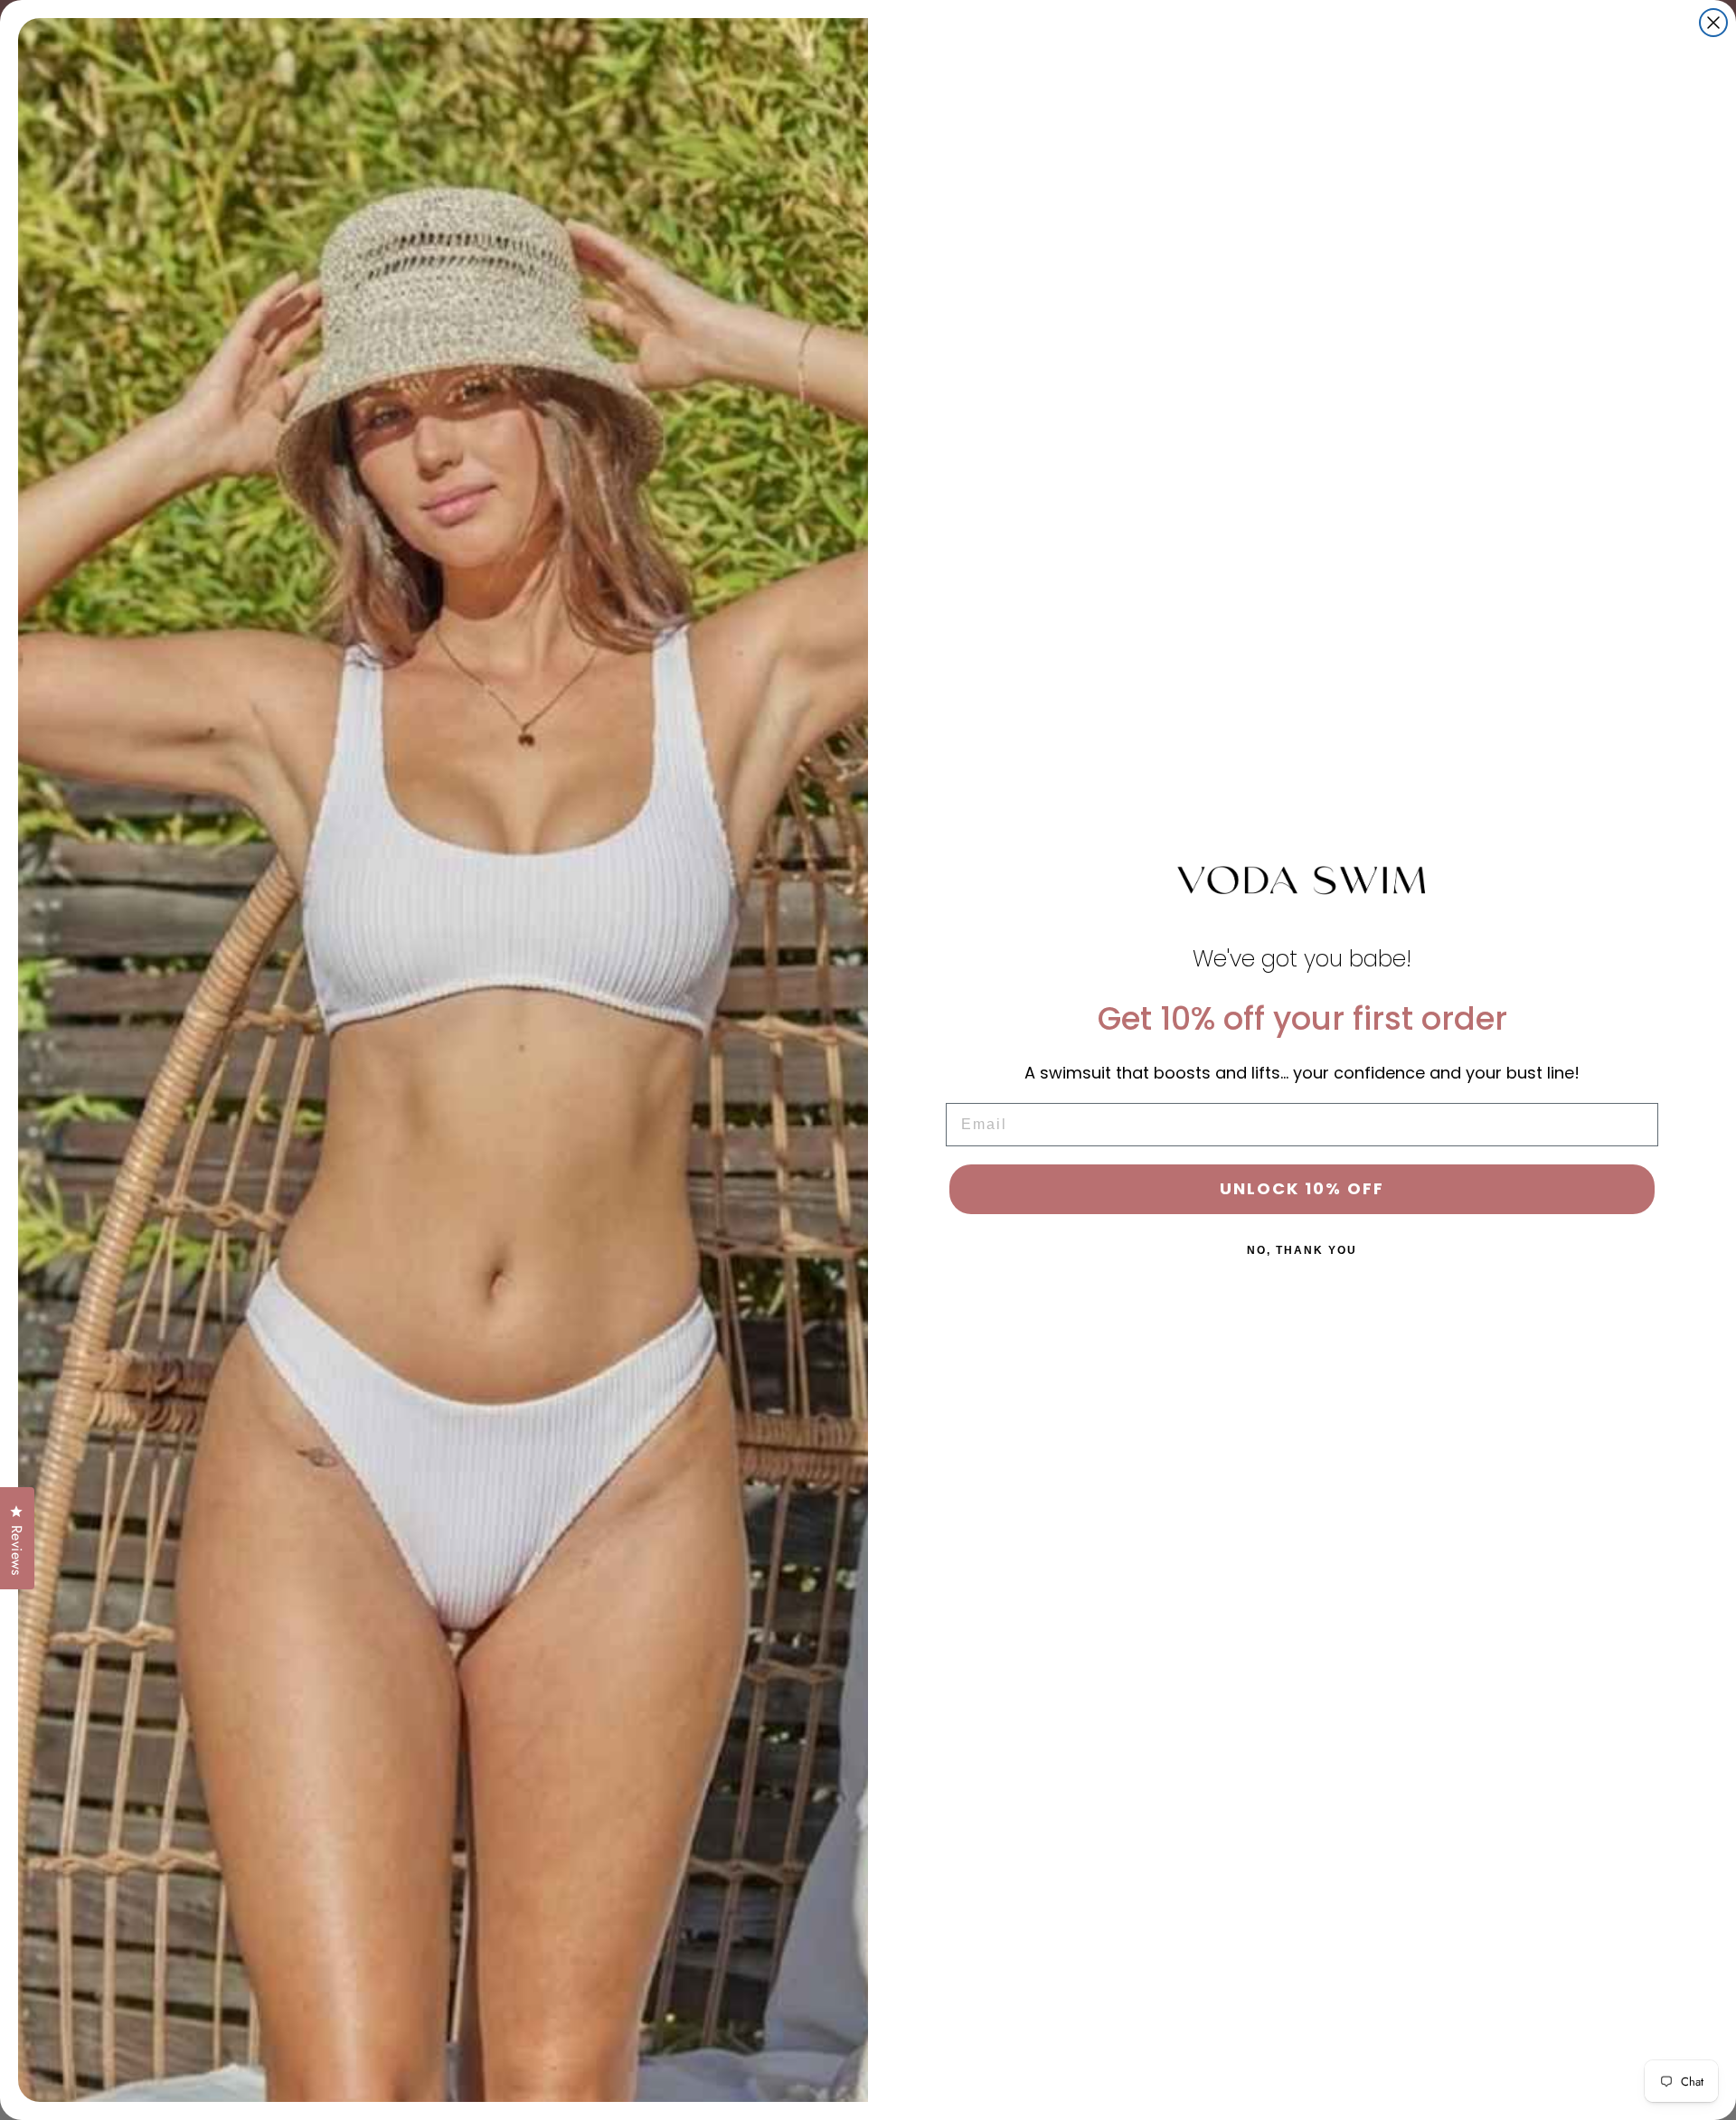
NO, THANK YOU (1302, 1250)
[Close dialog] (1713, 23)
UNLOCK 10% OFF (1302, 1188)
